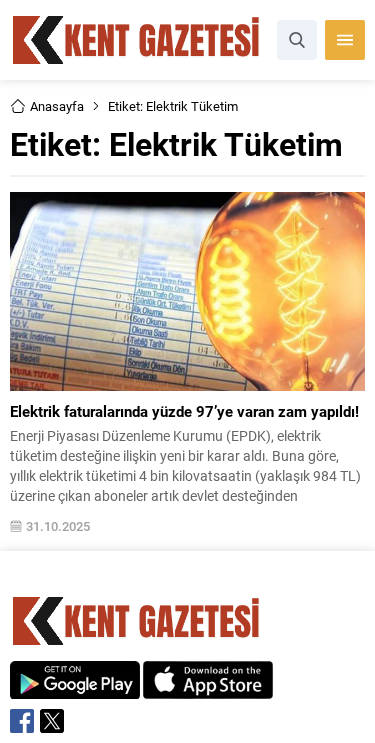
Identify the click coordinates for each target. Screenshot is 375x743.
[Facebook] (22, 721)
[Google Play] (75, 688)
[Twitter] (52, 721)
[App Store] (208, 688)
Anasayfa (57, 106)
